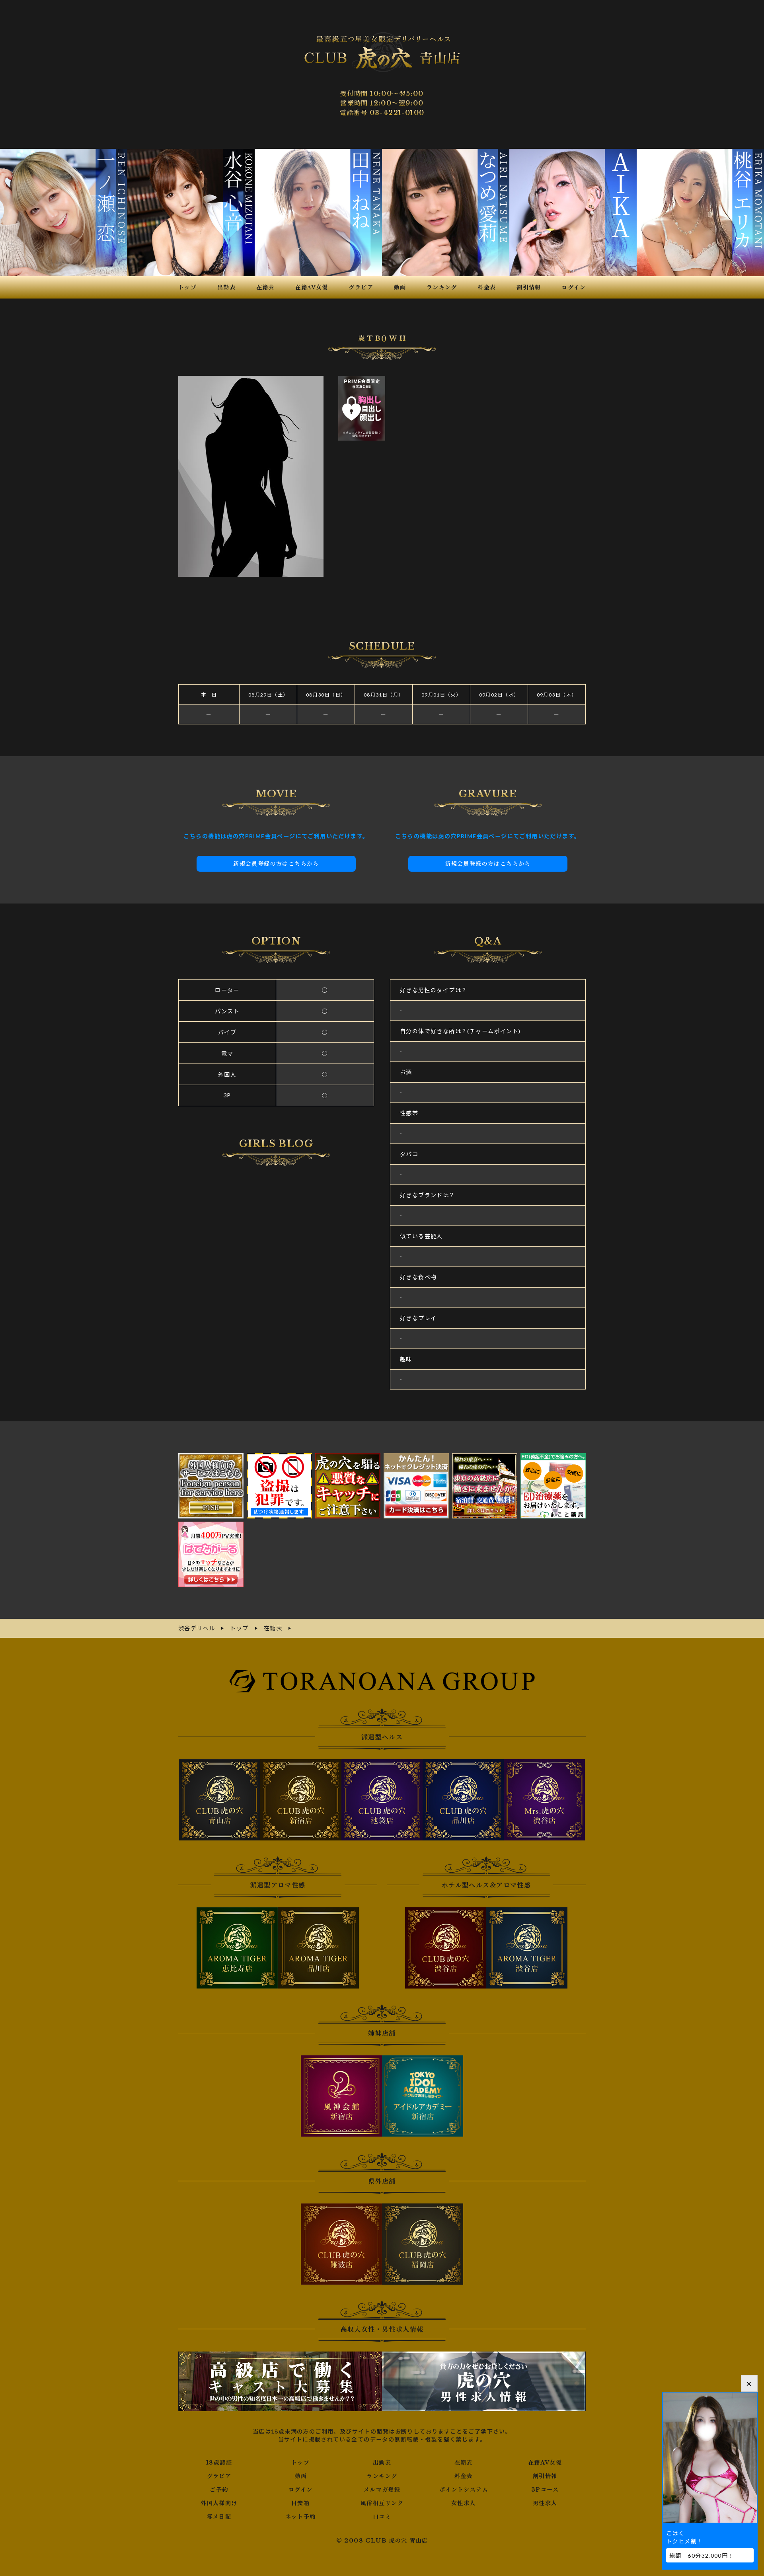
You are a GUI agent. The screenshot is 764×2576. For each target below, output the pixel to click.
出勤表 (382, 2463)
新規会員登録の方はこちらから (276, 864)
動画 (301, 2476)
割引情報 (545, 2476)
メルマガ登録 (382, 2490)
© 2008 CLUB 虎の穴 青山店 (382, 2541)
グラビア (219, 2476)
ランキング (382, 2476)
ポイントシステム (464, 2490)
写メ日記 (219, 2517)
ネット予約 (301, 2517)
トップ (300, 2463)
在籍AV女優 (545, 2463)
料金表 (464, 2476)
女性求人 (464, 2503)
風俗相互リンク (382, 2503)
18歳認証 (219, 2463)
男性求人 (545, 2503)
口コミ (382, 2517)
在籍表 (464, 2463)
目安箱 (300, 2503)
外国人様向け (219, 2503)
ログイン (301, 2490)
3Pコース (545, 2490)
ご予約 (219, 2490)
